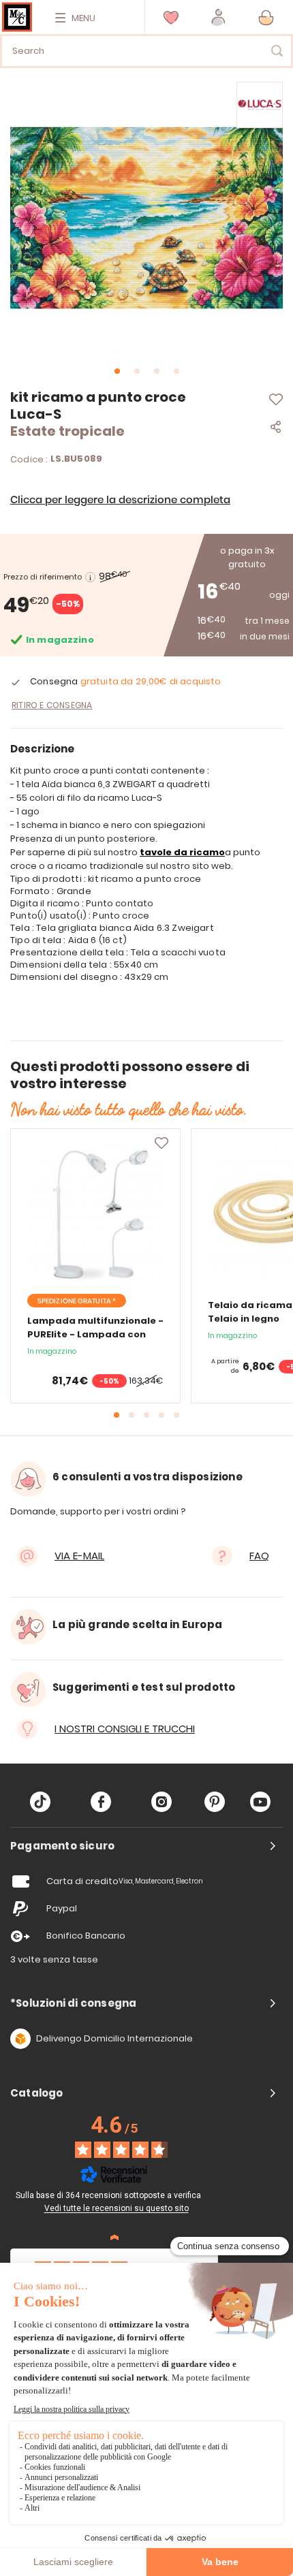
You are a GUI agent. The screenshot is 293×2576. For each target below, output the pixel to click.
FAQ (259, 1556)
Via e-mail (79, 1556)
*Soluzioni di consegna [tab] (73, 2003)
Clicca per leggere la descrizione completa (120, 500)
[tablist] (146, 1846)
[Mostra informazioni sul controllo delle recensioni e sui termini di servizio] (211, 2194)
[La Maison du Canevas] (17, 17)
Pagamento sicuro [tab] (62, 1846)
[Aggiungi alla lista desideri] (161, 1143)
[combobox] (146, 51)
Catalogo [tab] (37, 2093)
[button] (218, 17)
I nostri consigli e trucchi (125, 1729)
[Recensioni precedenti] (114, 2238)
